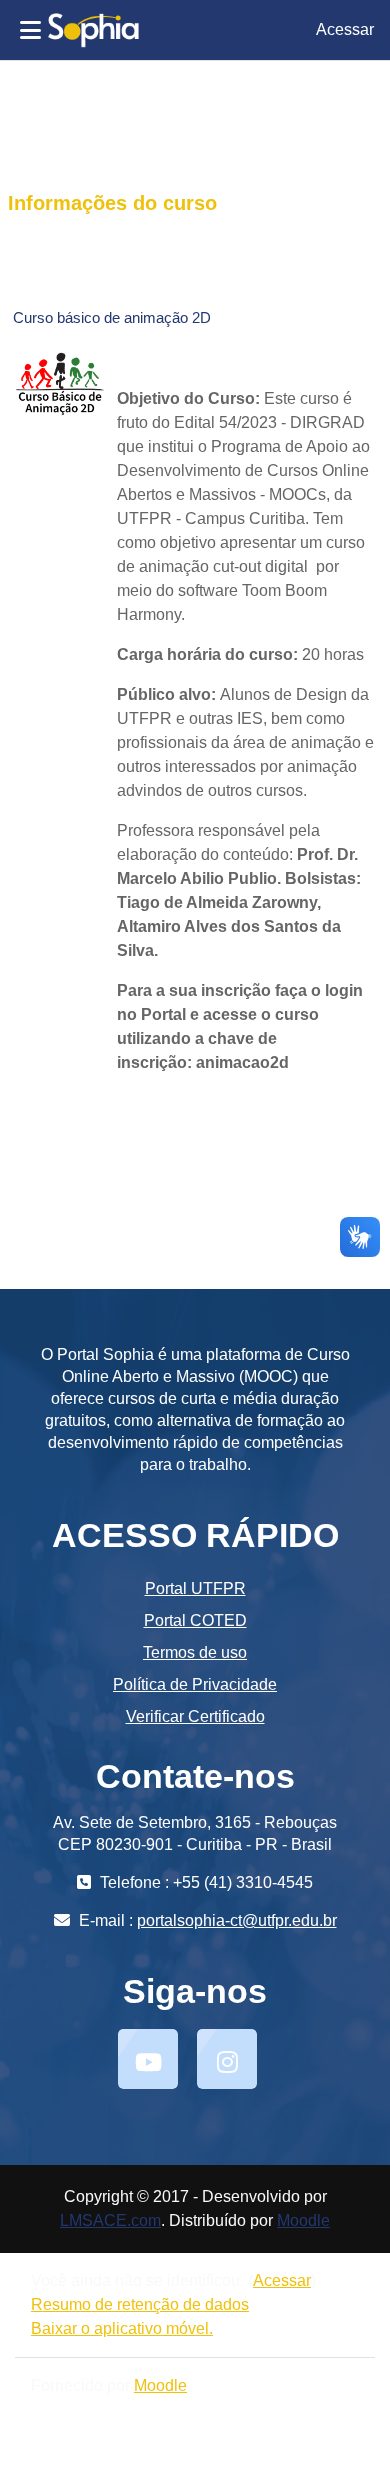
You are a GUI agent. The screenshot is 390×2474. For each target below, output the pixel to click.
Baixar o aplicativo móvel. (122, 2328)
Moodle (303, 2220)
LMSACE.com (110, 2220)
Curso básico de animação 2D (112, 317)
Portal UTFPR (195, 1588)
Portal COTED (195, 1620)
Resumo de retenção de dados (140, 2304)
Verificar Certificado (195, 1716)
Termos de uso (195, 1652)
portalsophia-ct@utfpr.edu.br (237, 1920)
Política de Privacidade (195, 1684)
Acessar (345, 29)
